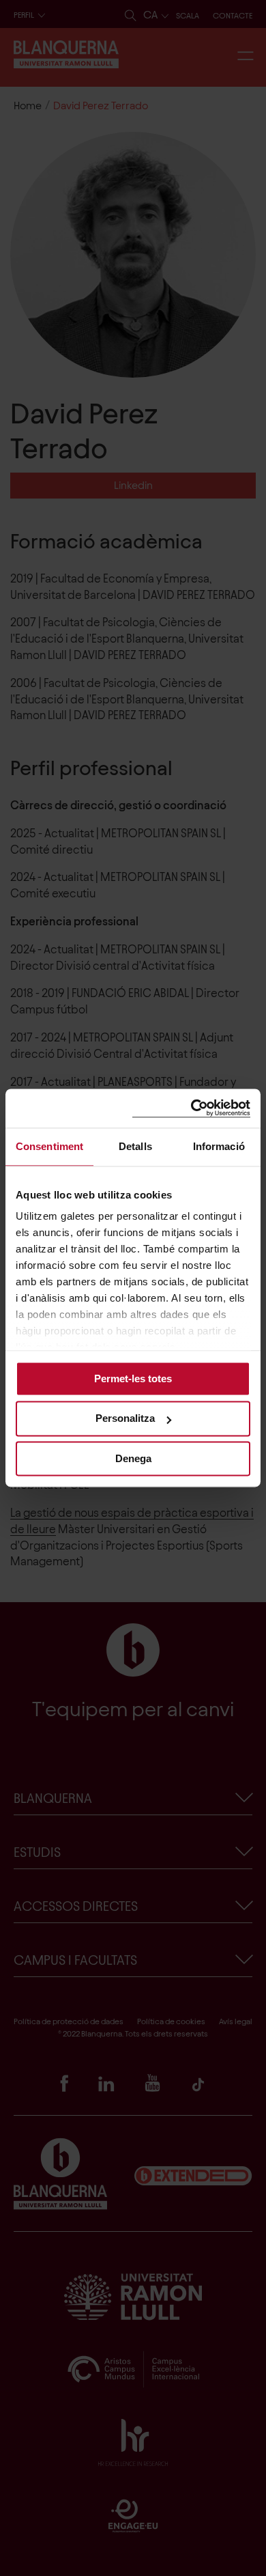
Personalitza (125, 1419)
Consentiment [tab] (49, 1146)
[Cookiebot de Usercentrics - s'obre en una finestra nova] (191, 1108)
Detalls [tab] (135, 1146)
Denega (133, 1458)
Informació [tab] (219, 1146)
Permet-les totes (133, 1378)
